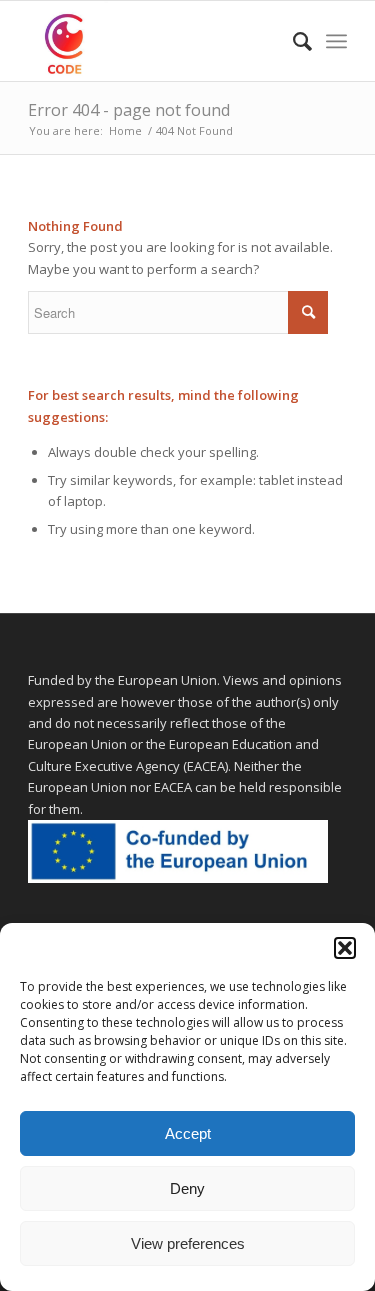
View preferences (188, 1243)
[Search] (292, 41)
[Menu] (336, 41)
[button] (345, 948)
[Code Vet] (155, 41)
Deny (187, 1188)
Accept (188, 1133)
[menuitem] (292, 41)
